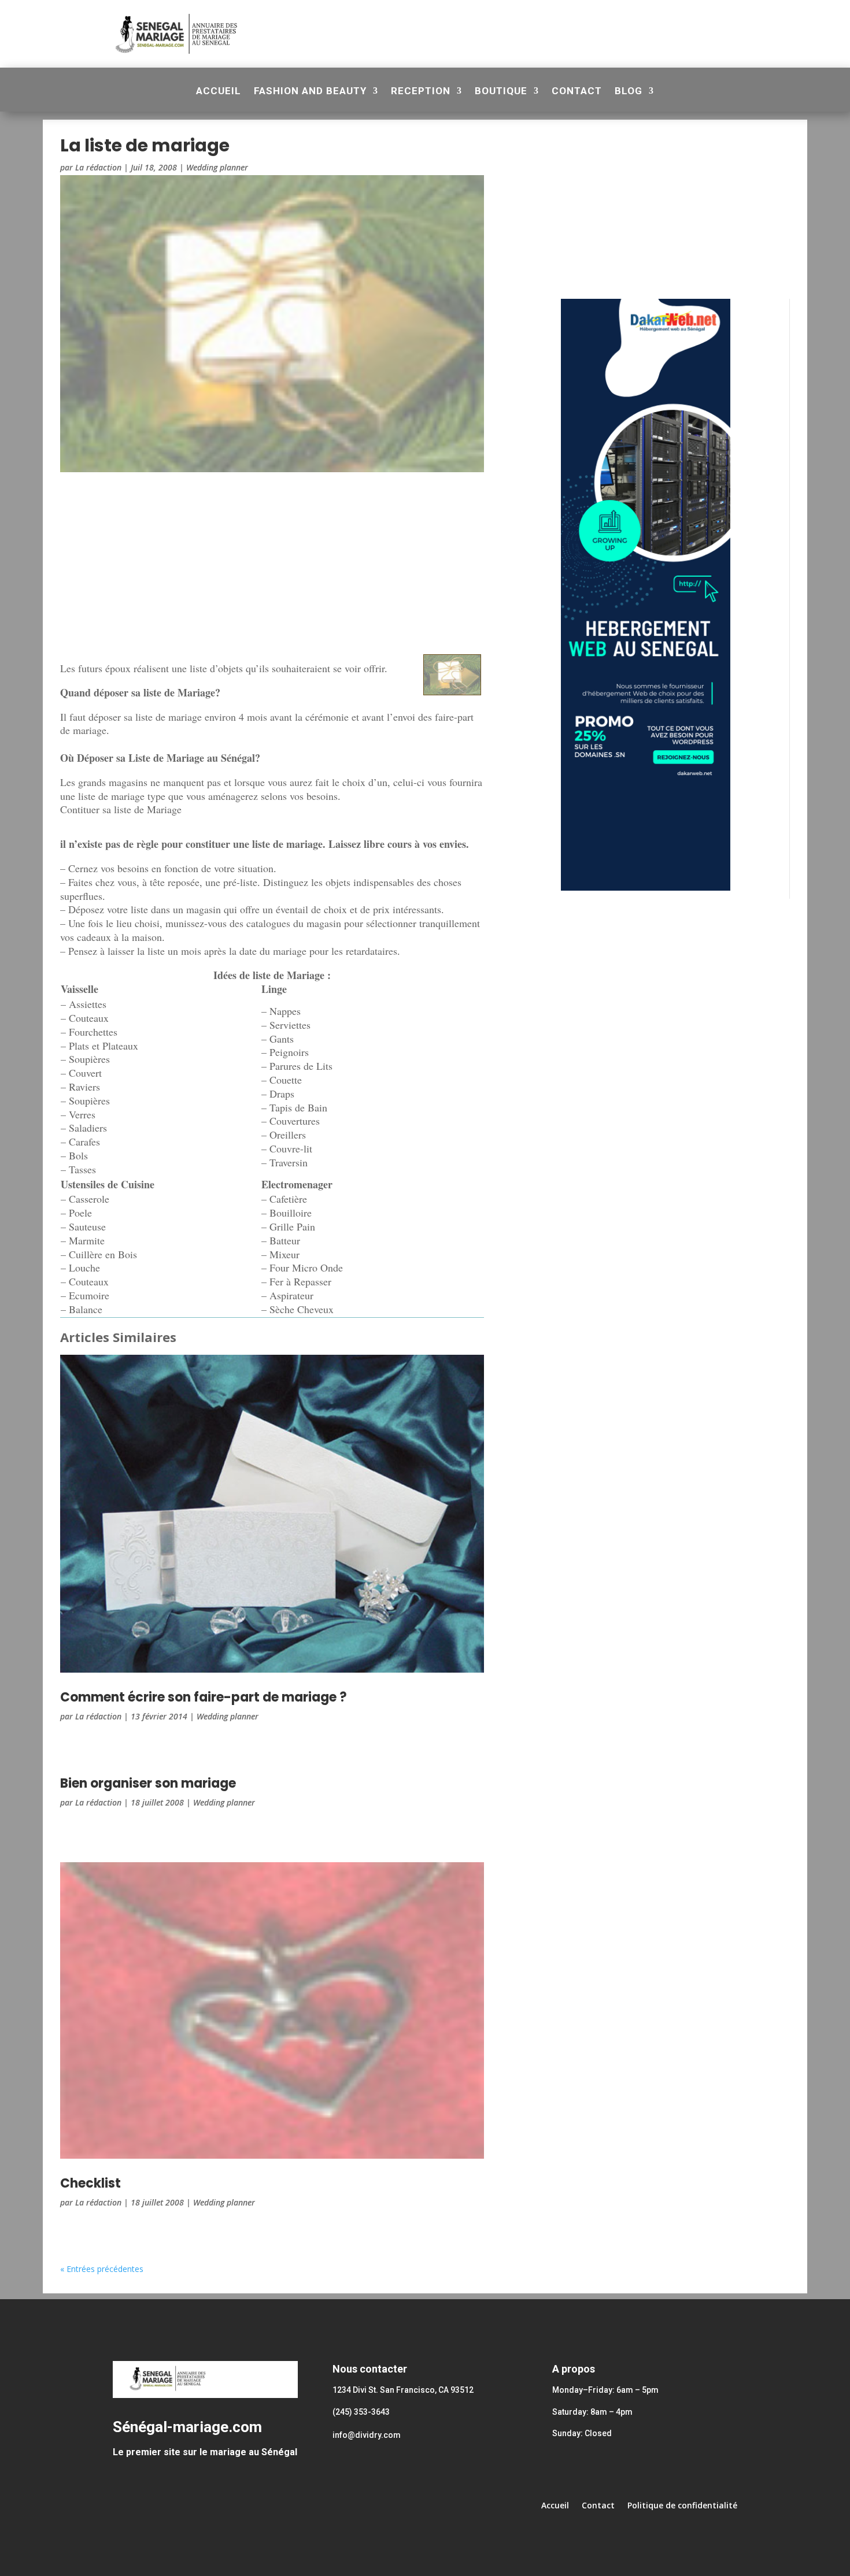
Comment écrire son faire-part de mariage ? (204, 1697)
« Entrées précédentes (102, 2269)
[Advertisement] (488, 32)
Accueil (219, 92)
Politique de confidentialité (682, 2506)
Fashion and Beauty (310, 92)
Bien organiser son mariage (148, 1783)
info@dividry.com (367, 2435)
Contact (577, 92)
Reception (421, 92)
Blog (629, 92)
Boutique (501, 92)
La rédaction (98, 167)
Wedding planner (217, 167)
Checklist (90, 2183)
